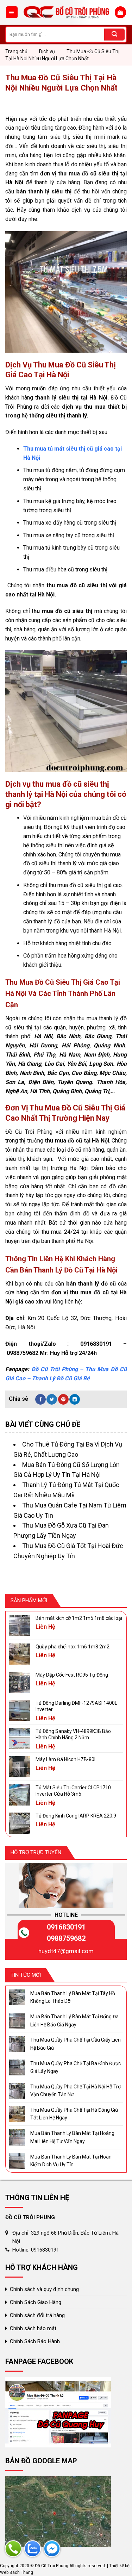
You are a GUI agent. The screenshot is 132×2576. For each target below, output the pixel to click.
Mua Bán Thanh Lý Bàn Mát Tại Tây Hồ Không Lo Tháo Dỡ (73, 1997)
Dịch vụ (47, 51)
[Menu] (12, 12)
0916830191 (66, 1927)
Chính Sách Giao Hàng (36, 2302)
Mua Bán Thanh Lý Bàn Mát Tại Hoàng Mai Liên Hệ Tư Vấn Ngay (72, 2137)
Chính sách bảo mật (33, 2328)
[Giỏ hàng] (120, 12)
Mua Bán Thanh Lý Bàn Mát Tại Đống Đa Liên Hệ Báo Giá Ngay (74, 2020)
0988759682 (66, 1938)
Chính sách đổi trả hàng (37, 2315)
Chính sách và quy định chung (44, 2289)
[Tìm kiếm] (114, 35)
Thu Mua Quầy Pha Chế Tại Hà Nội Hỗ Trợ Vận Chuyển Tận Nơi (76, 2091)
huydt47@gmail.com (66, 1951)
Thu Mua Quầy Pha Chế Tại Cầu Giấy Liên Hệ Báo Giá (76, 2044)
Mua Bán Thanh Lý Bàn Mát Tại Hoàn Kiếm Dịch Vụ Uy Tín (71, 2161)
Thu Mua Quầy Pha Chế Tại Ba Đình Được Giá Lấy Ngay (76, 2067)
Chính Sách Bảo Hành (35, 2341)
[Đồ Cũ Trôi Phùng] (66, 13)
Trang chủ (16, 51)
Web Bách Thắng (17, 2572)
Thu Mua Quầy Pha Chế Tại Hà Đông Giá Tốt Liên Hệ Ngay (74, 2114)
